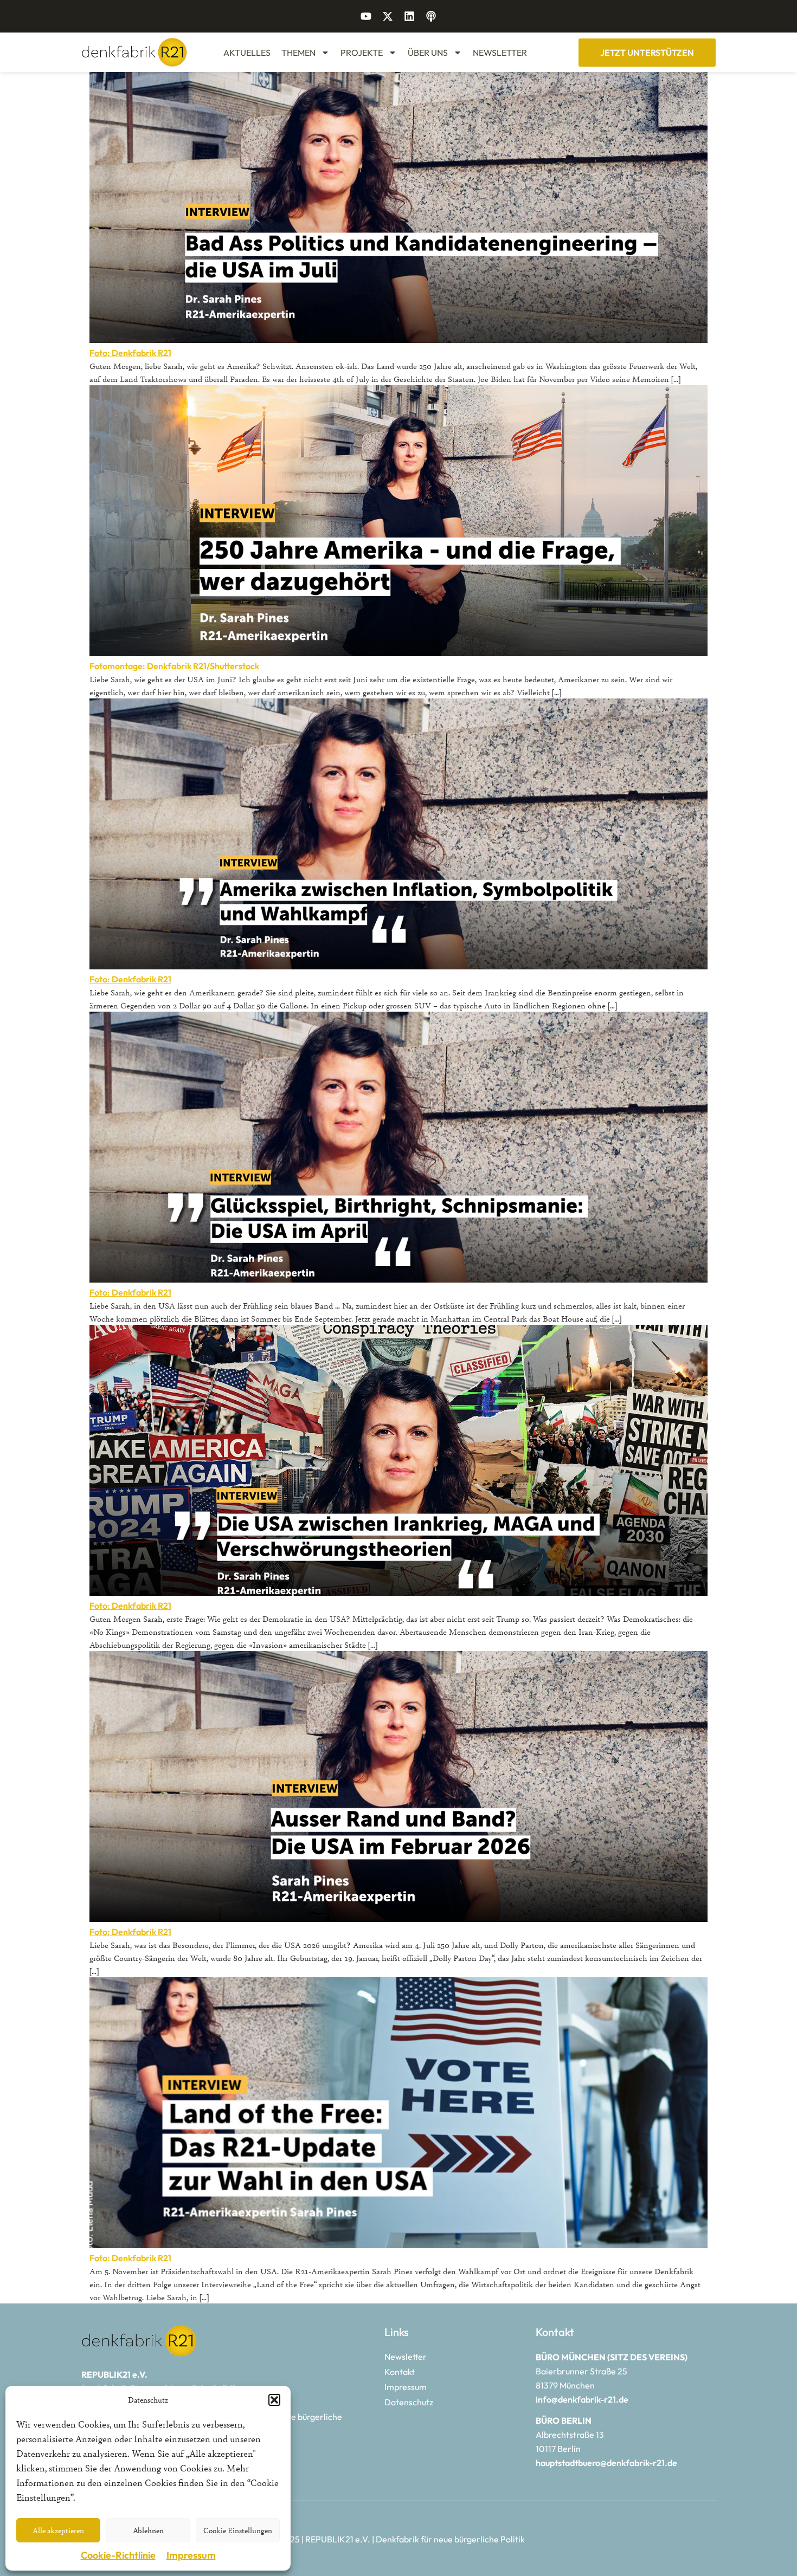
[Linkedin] (409, 16)
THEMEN (298, 53)
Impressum (191, 2555)
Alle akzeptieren (58, 2530)
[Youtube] (366, 16)
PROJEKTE (362, 53)
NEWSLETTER (500, 53)
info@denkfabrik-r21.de (582, 2399)
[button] (274, 2400)
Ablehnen (148, 2530)
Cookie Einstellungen (238, 2530)
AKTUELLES (247, 53)
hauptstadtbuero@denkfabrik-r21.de (606, 2463)
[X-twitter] (388, 16)
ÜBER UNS (428, 53)
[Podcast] (431, 16)
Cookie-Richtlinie (118, 2555)
